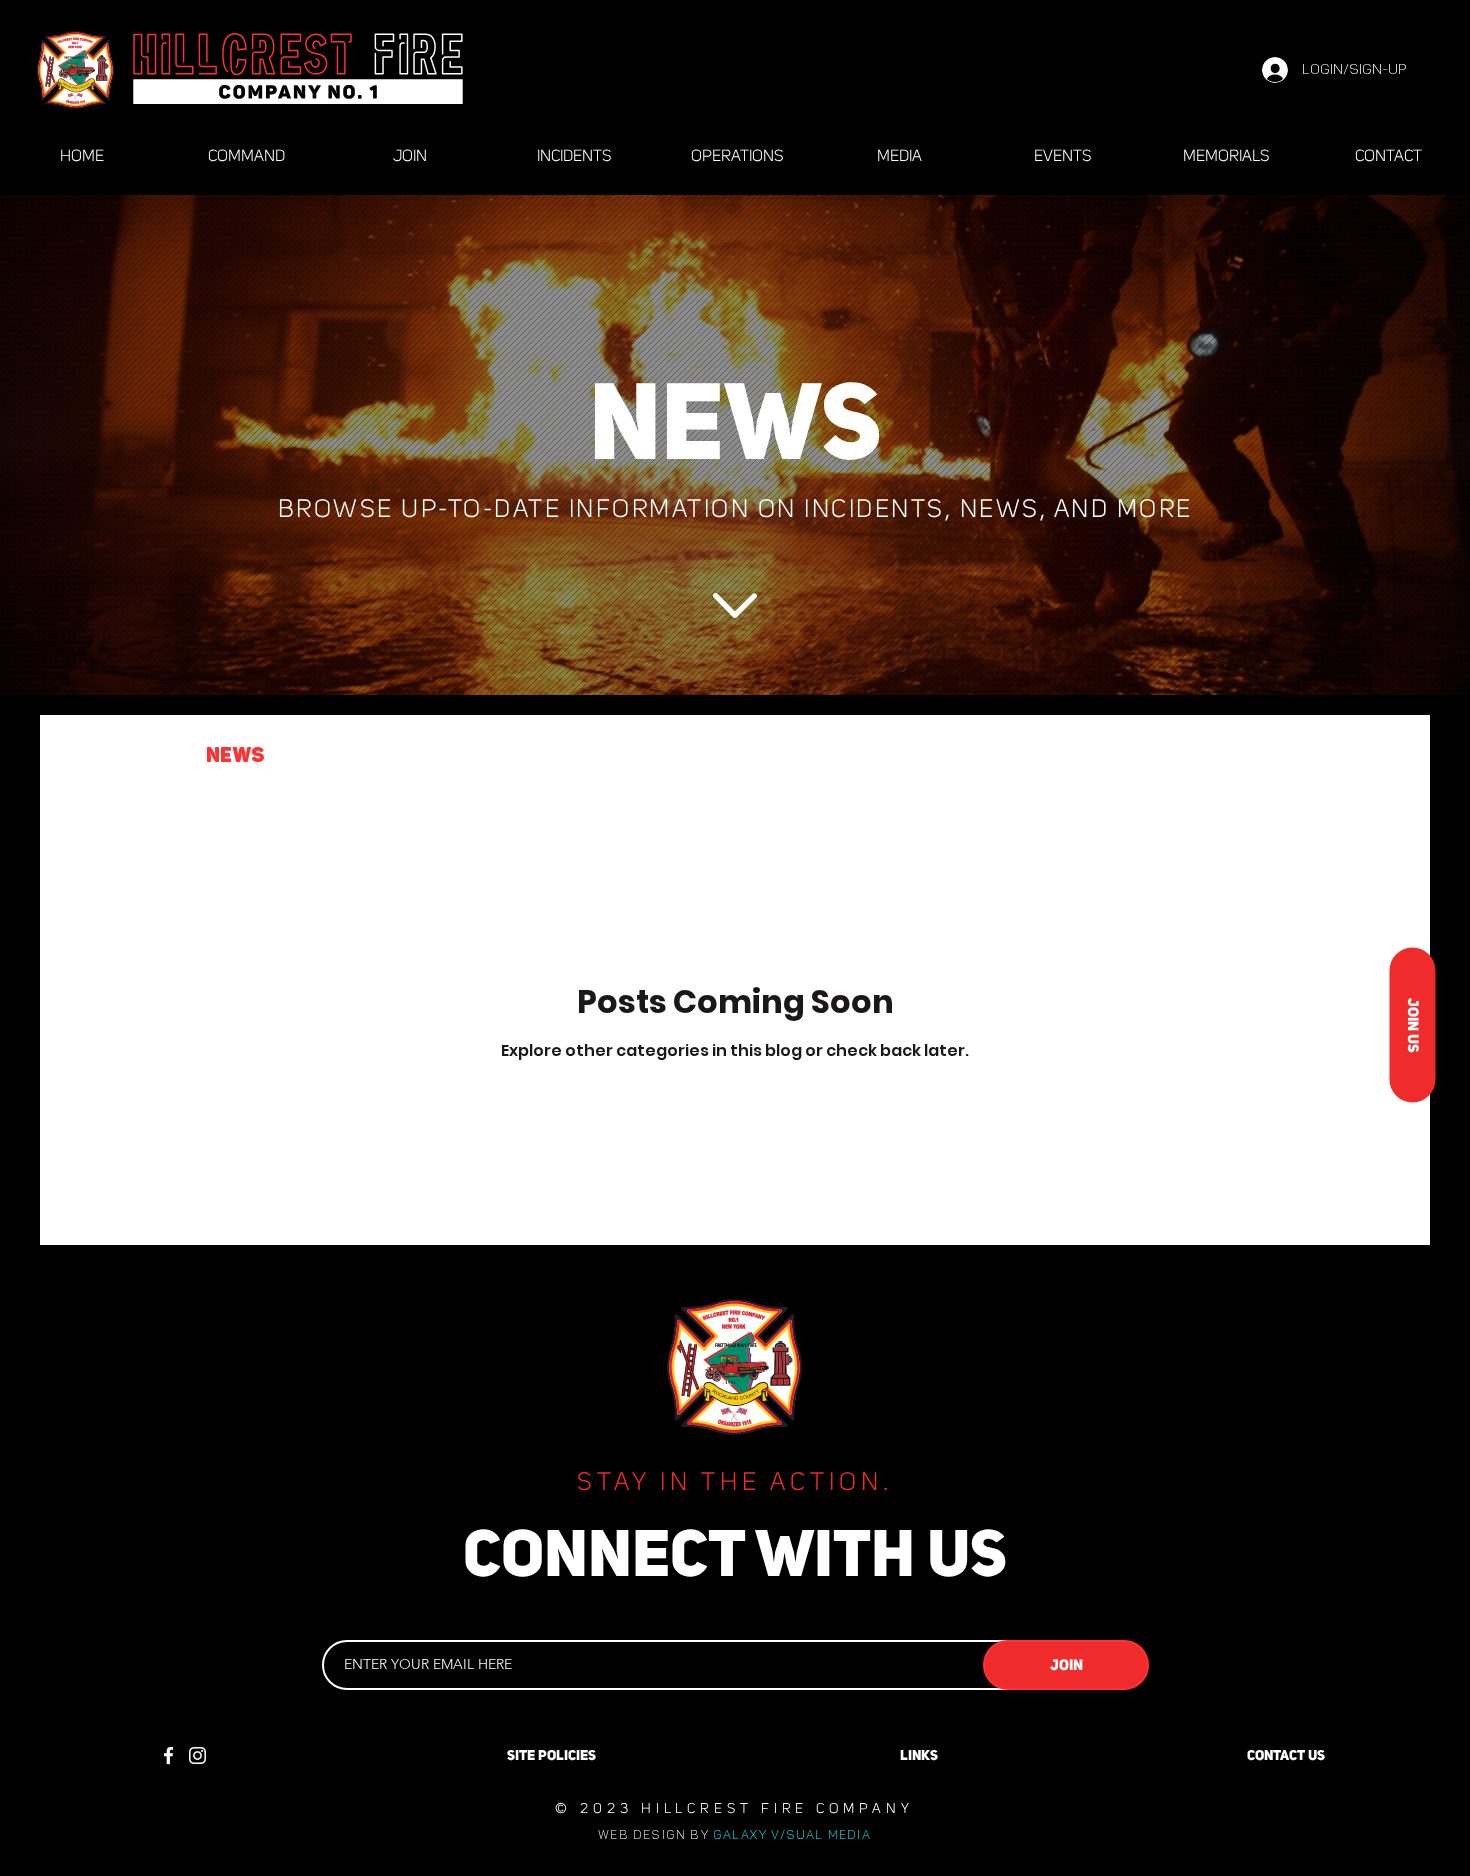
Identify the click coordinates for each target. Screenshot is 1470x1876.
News (235, 755)
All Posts (113, 755)
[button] (1384, 757)
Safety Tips (513, 755)
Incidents (357, 755)
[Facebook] (168, 1755)
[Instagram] (197, 1755)
